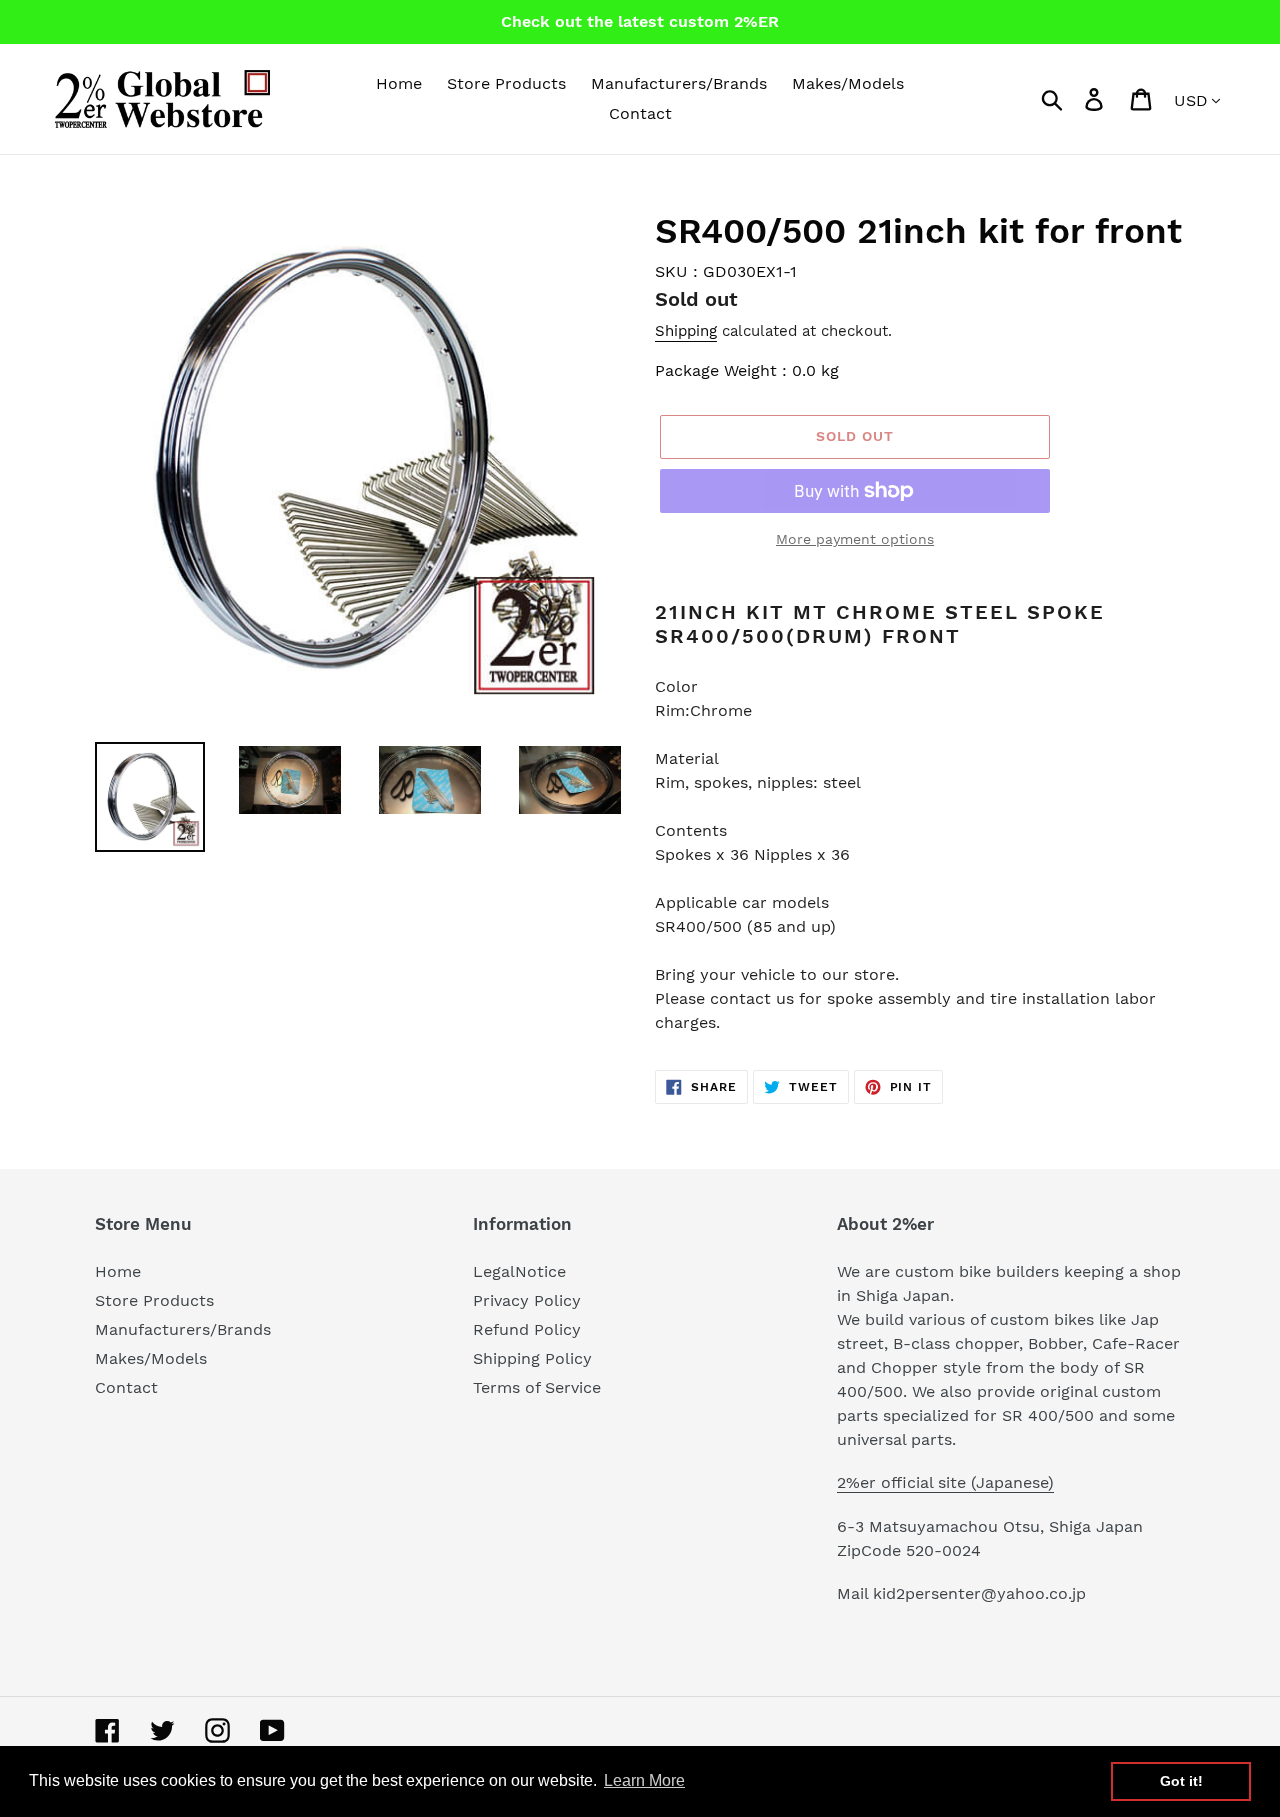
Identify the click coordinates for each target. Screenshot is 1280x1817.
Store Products (154, 1300)
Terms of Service (537, 1387)
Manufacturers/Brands (183, 1329)
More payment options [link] (855, 539)
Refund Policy (527, 1329)
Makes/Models (151, 1358)
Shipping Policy (532, 1358)
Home (118, 1271)
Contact (126, 1387)
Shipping (686, 331)
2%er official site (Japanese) (945, 1482)
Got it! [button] (1181, 1781)
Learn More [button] (644, 1780)
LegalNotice (519, 1271)
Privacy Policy (527, 1300)
